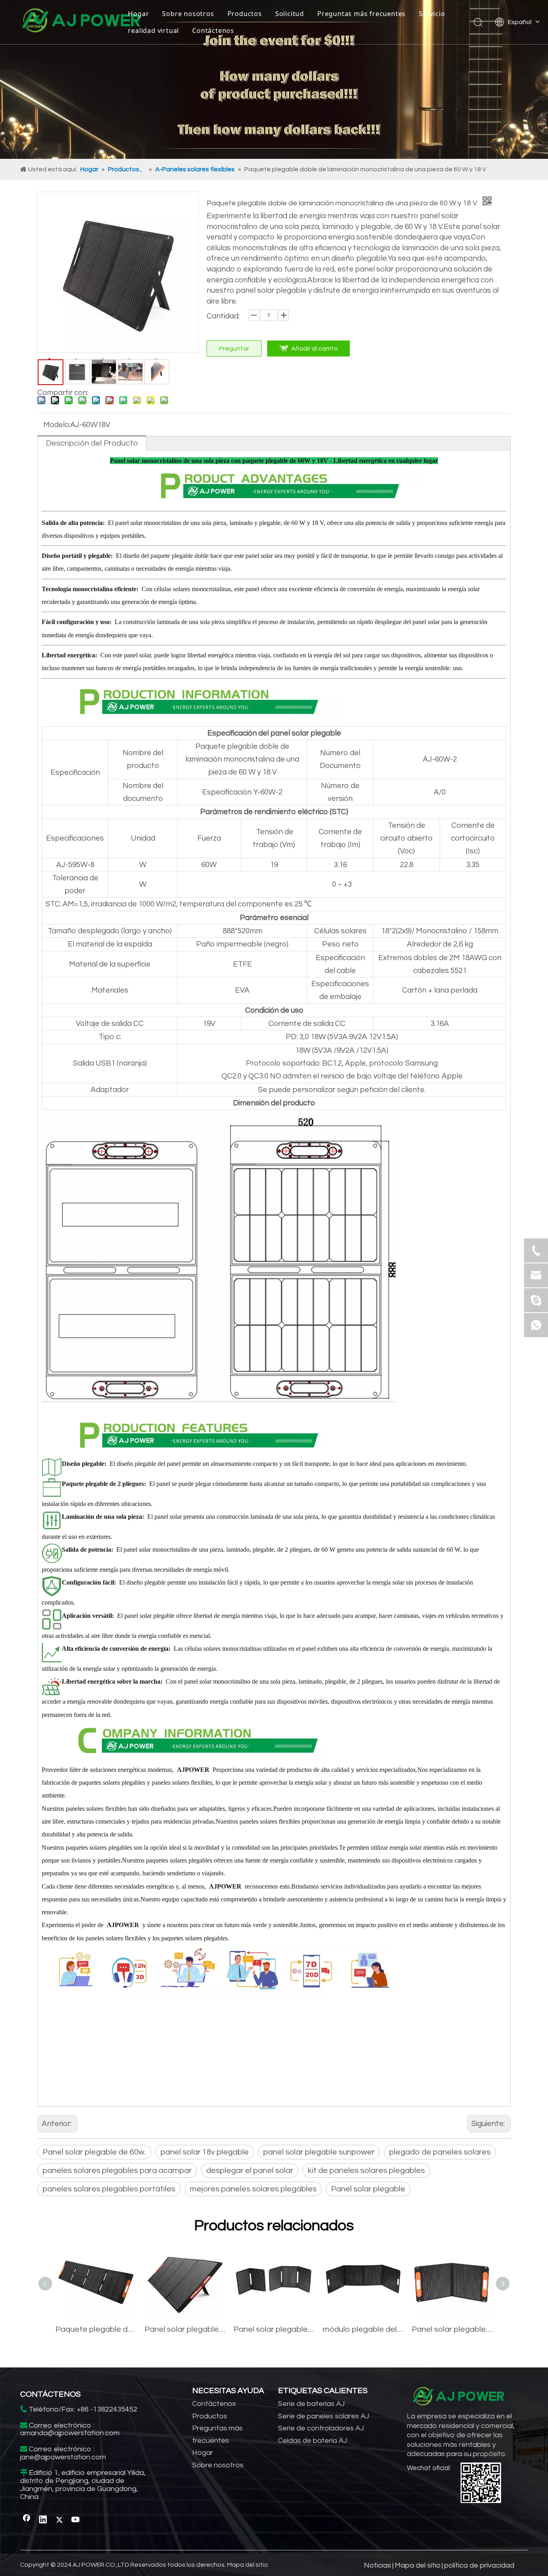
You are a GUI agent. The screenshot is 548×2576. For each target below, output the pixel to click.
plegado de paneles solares (440, 2152)
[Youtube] (76, 2520)
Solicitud (290, 14)
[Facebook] (26, 2520)
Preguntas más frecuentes (361, 14)
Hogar (138, 14)
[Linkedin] (43, 2520)
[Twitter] (59, 2520)
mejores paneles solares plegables (253, 2189)
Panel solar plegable (368, 2189)
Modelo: (57, 425)
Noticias (378, 2565)
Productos (245, 14)
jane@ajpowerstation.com (63, 2457)
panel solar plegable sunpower (319, 2152)
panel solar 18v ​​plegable (205, 2152)
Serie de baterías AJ (311, 2404)
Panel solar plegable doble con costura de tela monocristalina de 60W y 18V (452, 2329)
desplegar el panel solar (250, 2171)
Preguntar (234, 349)
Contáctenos (213, 30)
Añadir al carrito (315, 349)
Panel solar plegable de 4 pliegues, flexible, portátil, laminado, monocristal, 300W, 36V (185, 2329)
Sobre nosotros (188, 14)
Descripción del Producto (92, 443)
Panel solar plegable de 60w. (94, 2152)
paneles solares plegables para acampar (117, 2171)
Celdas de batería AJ (313, 2441)
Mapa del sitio (248, 2565)
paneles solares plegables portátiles (109, 2189)
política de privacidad (479, 2565)
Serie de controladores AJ (321, 2428)
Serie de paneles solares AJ (324, 2416)
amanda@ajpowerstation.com (70, 2433)
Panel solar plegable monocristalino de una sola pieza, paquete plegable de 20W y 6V (274, 2329)
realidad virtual (153, 30)
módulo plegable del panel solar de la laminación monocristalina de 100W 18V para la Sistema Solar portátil (363, 2329)
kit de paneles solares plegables (366, 2171)
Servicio (432, 14)
